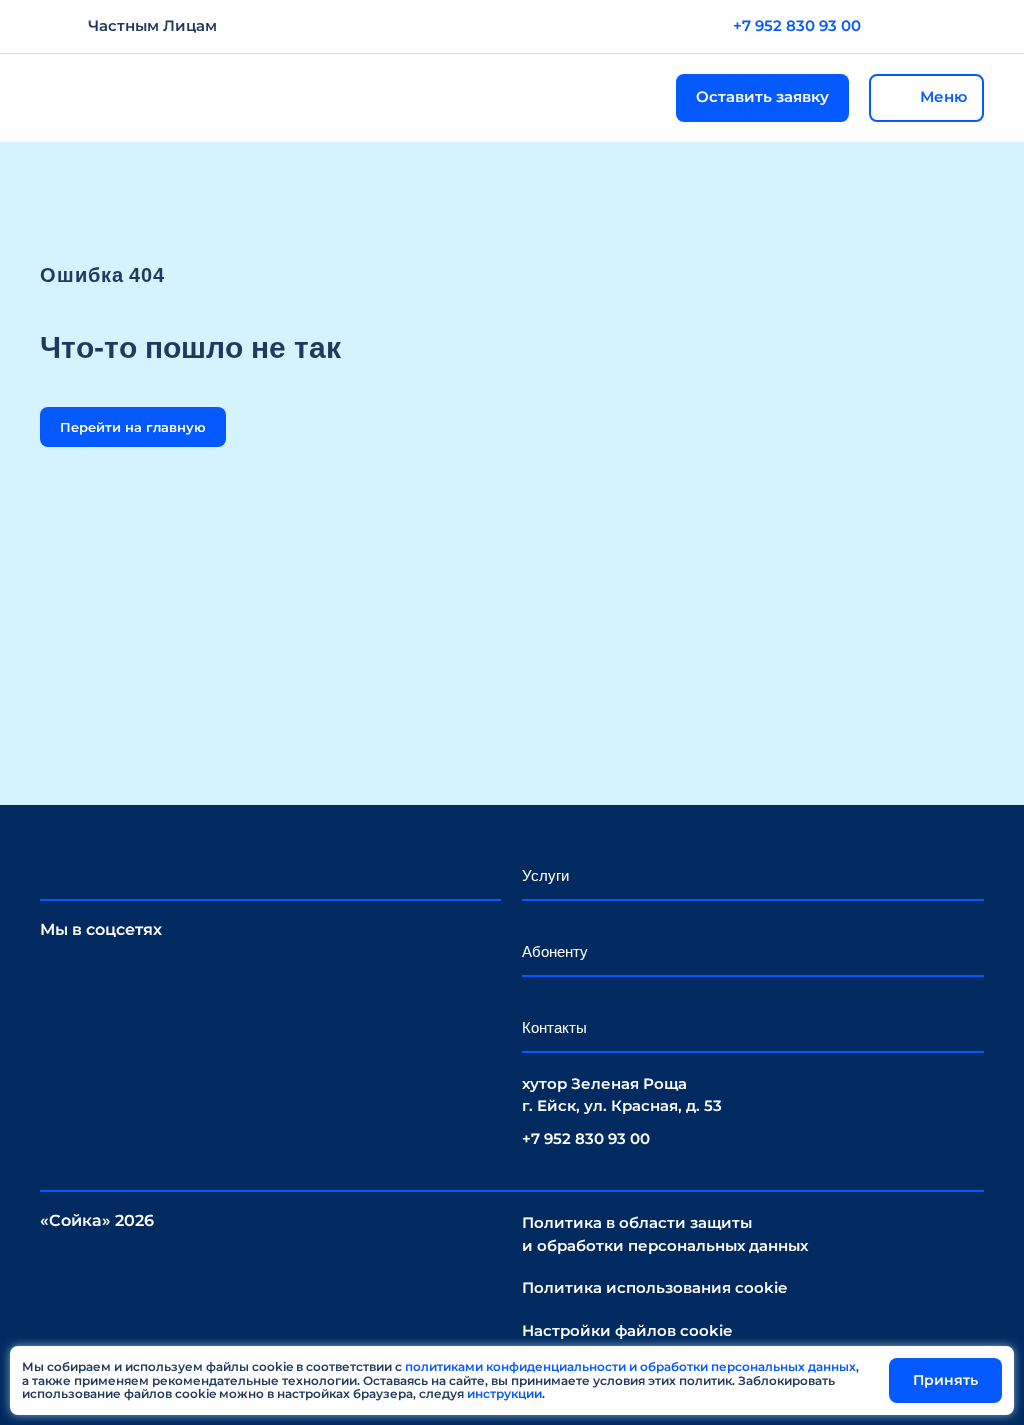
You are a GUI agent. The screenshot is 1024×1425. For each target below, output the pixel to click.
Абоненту (555, 951)
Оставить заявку (762, 96)
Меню (943, 96)
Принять (945, 1380)
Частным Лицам (152, 25)
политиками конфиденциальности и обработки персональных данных (630, 1366)
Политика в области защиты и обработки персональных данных (665, 1234)
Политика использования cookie (654, 1287)
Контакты (554, 1027)
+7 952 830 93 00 (797, 25)
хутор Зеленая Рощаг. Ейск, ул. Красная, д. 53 (622, 1095)
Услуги (545, 875)
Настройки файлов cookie (627, 1330)
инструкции (504, 1393)
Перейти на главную (133, 427)
